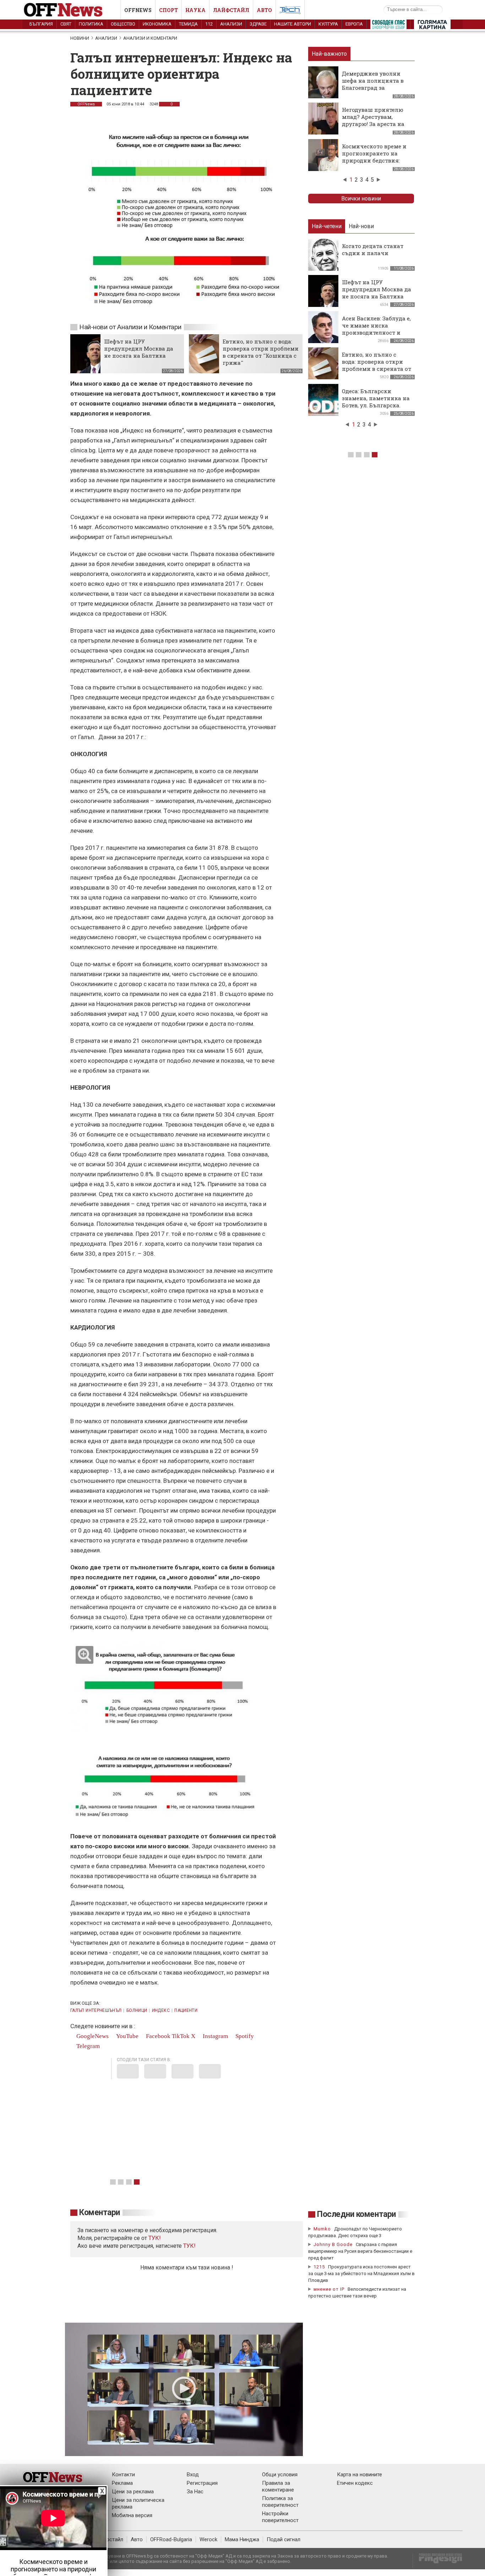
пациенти (186, 2010)
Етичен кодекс (355, 2483)
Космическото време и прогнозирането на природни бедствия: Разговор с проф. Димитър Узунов (374, 160)
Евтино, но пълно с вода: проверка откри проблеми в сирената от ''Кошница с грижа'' (261, 352)
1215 (319, 2267)
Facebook (157, 2036)
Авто (264, 10)
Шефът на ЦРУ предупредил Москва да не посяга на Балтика (139, 348)
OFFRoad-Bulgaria (171, 2539)
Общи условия (280, 2475)
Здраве (258, 24)
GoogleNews (92, 2036)
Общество (123, 24)
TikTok (181, 2036)
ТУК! (189, 2246)
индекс (161, 2010)
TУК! (155, 2238)
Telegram (87, 2046)
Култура (328, 24)
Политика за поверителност (280, 2502)
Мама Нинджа (242, 2539)
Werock (208, 2539)
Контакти (123, 2475)
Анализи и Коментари (150, 38)
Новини (80, 38)
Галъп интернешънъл (96, 2010)
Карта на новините (359, 2475)
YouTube (127, 2036)
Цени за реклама (133, 2492)
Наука (195, 10)
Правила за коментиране (278, 2486)
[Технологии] (290, 11)
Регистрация (202, 2483)
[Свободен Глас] (388, 26)
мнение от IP (329, 2289)
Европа (354, 24)
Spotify (244, 2036)
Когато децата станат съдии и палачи (373, 249)
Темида (188, 24)
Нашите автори (293, 24)
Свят (66, 24)
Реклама (122, 2483)
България (41, 24)
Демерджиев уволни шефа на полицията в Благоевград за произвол (373, 84)
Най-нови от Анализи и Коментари (130, 327)
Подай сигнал (284, 2539)
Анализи (231, 24)
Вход (193, 2475)
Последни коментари (356, 2214)
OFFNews (86, 104)
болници (137, 2010)
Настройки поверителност (280, 2517)
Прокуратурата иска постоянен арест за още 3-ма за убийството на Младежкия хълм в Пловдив (361, 2274)
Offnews (138, 10)
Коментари (100, 2212)
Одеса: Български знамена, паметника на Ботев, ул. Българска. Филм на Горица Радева (376, 402)
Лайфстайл (231, 10)
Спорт (168, 10)
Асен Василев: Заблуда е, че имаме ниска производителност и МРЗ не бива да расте (376, 329)
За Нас (195, 2492)
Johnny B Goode (333, 2244)
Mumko (322, 2229)
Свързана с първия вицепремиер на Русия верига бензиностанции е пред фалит (360, 2251)
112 (209, 24)
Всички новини (361, 199)
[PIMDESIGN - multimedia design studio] (438, 2561)
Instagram (215, 2036)
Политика (91, 24)
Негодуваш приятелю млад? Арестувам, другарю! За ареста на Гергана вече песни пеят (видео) (373, 124)
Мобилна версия (132, 2515)
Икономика (157, 24)
